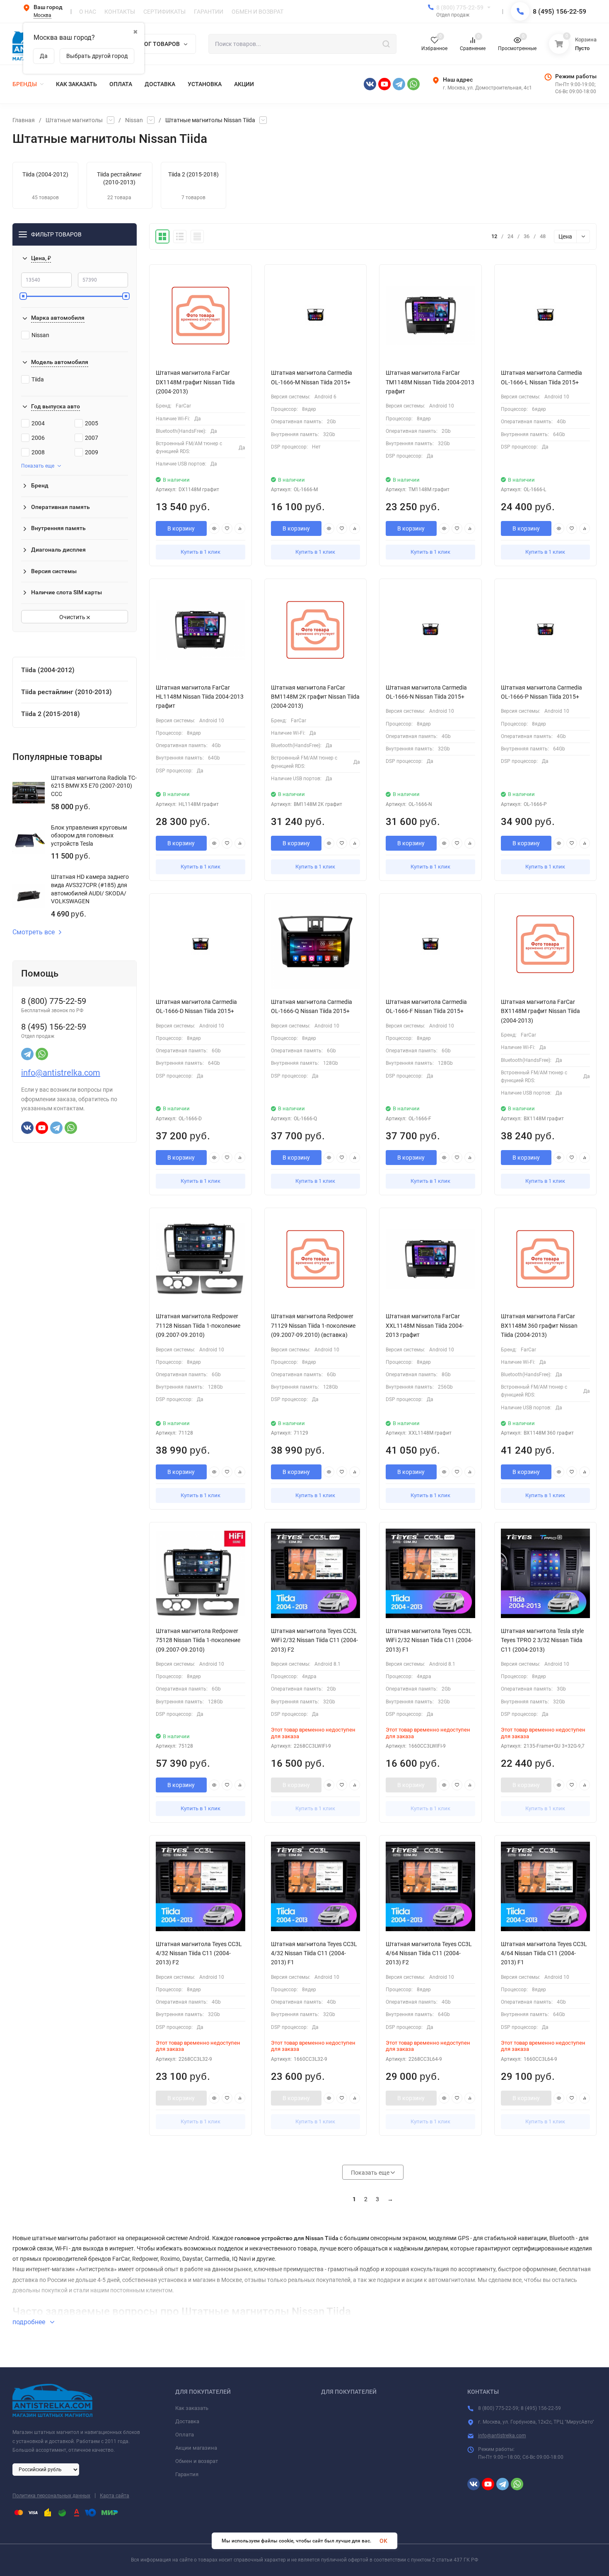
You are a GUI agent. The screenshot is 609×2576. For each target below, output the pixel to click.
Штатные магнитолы (74, 120)
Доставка (187, 2421)
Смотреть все (34, 932)
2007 (92, 438)
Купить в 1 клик (201, 552)
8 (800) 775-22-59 (460, 7)
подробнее (30, 2322)
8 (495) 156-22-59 (559, 11)
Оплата (185, 2435)
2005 (92, 423)
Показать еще (38, 466)
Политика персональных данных (51, 2496)
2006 (38, 438)
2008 (38, 452)
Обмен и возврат (197, 2461)
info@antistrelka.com (61, 1073)
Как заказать (192, 2408)
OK (383, 2541)
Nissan (134, 120)
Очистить (73, 617)
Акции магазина (196, 2448)
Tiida (38, 379)
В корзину (181, 528)
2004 (38, 423)
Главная (24, 120)
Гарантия (187, 2474)
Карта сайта (115, 2496)
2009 (92, 452)
